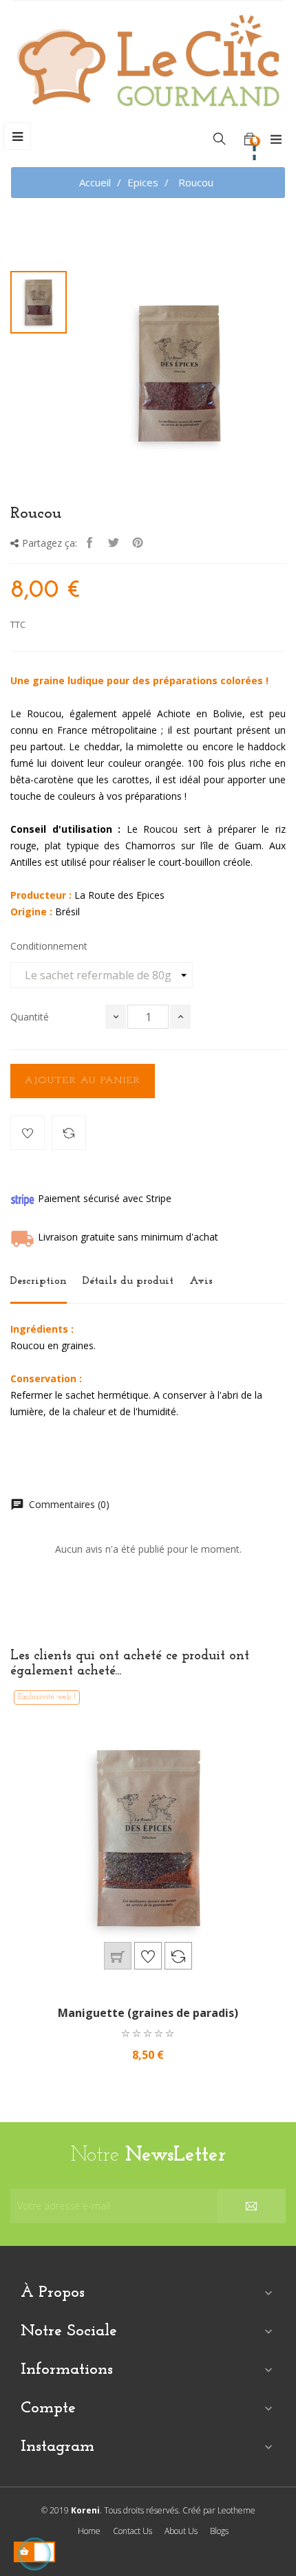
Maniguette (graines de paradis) (148, 2013)
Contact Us (133, 2531)
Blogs (219, 2531)
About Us (181, 2531)
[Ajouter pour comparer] (69, 1133)
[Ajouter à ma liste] (28, 1133)
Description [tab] (39, 1281)
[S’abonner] (251, 2206)
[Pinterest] (138, 544)
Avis (201, 1281)
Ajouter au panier (83, 1081)
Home (89, 2531)
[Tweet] (114, 544)
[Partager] (89, 544)
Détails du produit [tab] (128, 1281)
